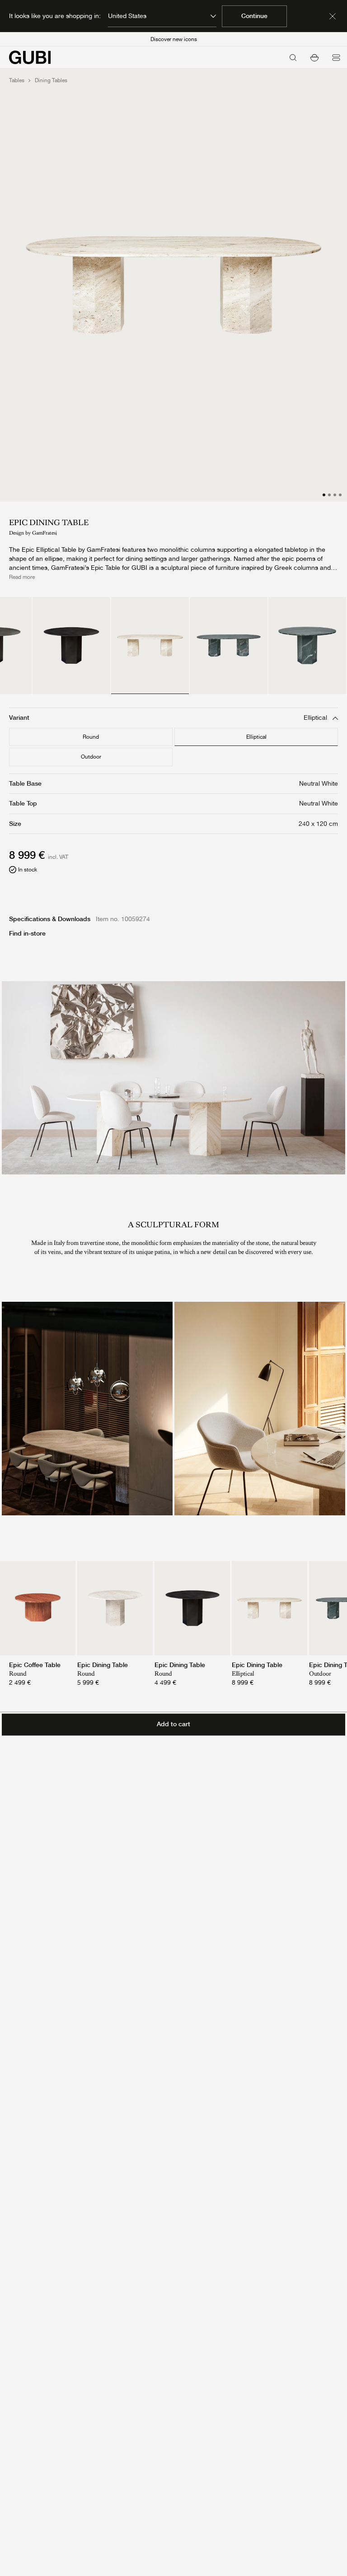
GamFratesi (45, 533)
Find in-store (27, 933)
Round (91, 737)
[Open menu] (336, 57)
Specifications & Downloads (50, 919)
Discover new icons (174, 39)
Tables (17, 80)
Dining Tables (51, 80)
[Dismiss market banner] (333, 16)
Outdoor (91, 757)
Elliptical (256, 737)
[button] (314, 57)
